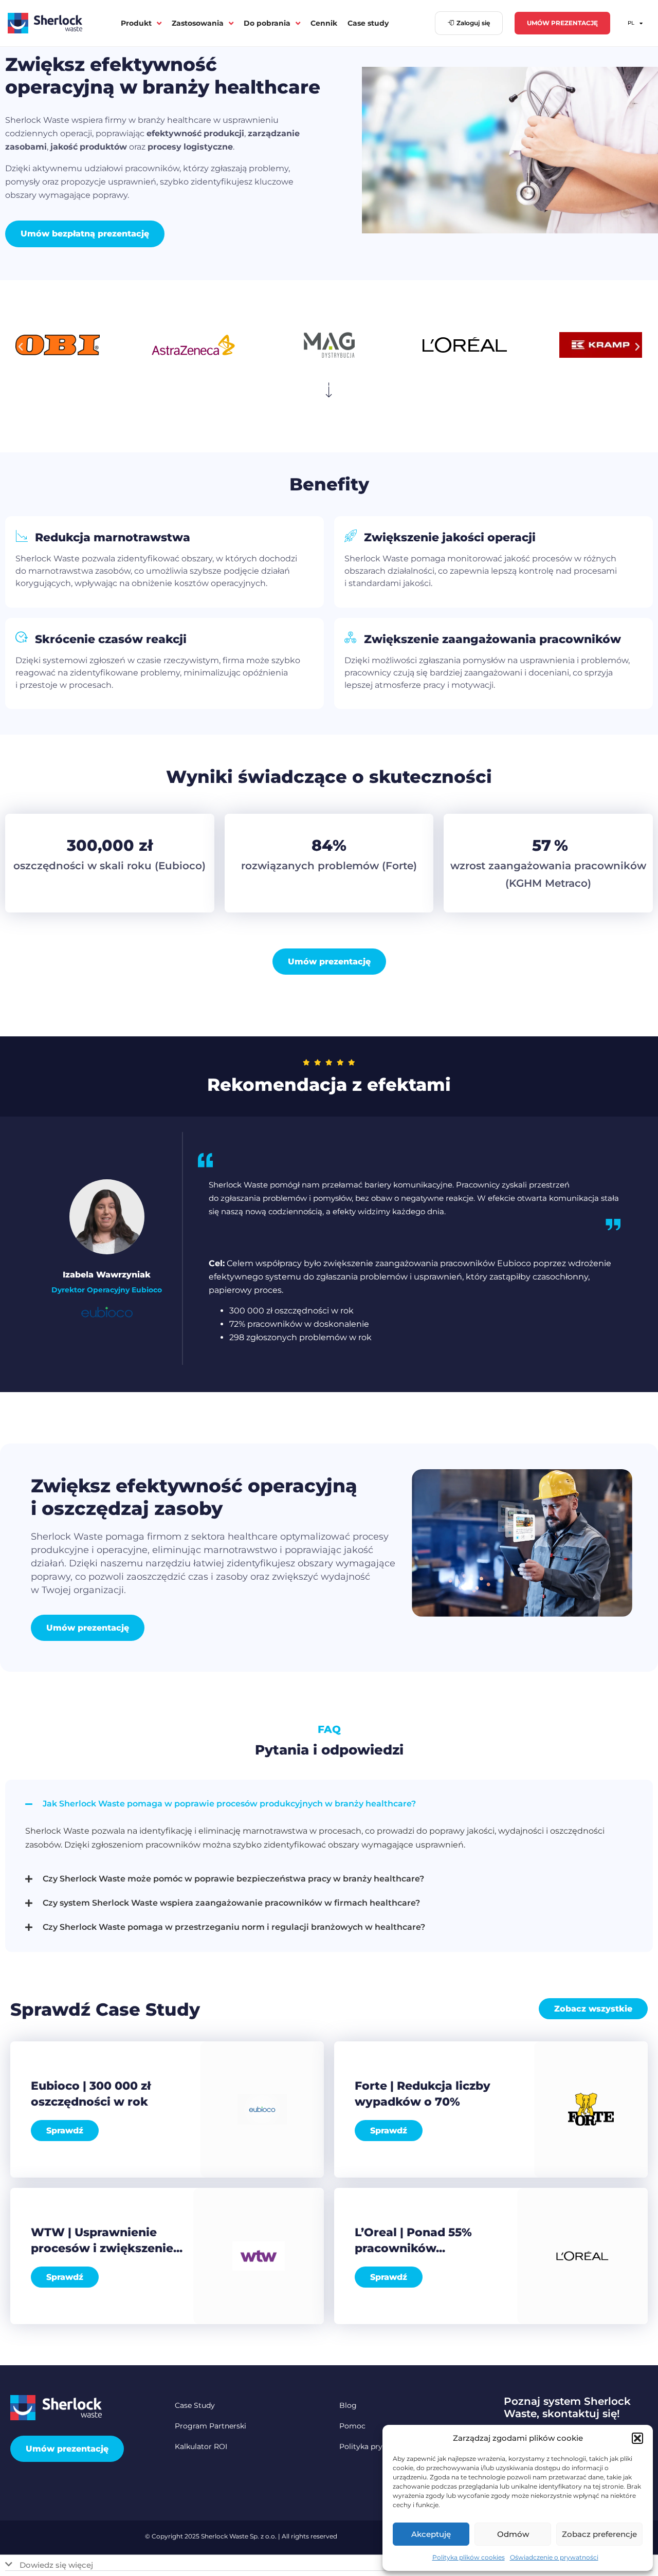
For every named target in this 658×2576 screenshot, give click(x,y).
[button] (637, 2438)
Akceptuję (431, 2534)
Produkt (136, 23)
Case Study (195, 2405)
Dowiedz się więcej (56, 2565)
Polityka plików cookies (469, 2557)
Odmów (513, 2534)
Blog (348, 2405)
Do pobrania (267, 23)
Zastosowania (198, 23)
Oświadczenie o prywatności (554, 2557)
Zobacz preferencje (599, 2534)
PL (631, 23)
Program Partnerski (211, 2426)
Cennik (324, 23)
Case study (368, 23)
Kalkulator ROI (201, 2446)
